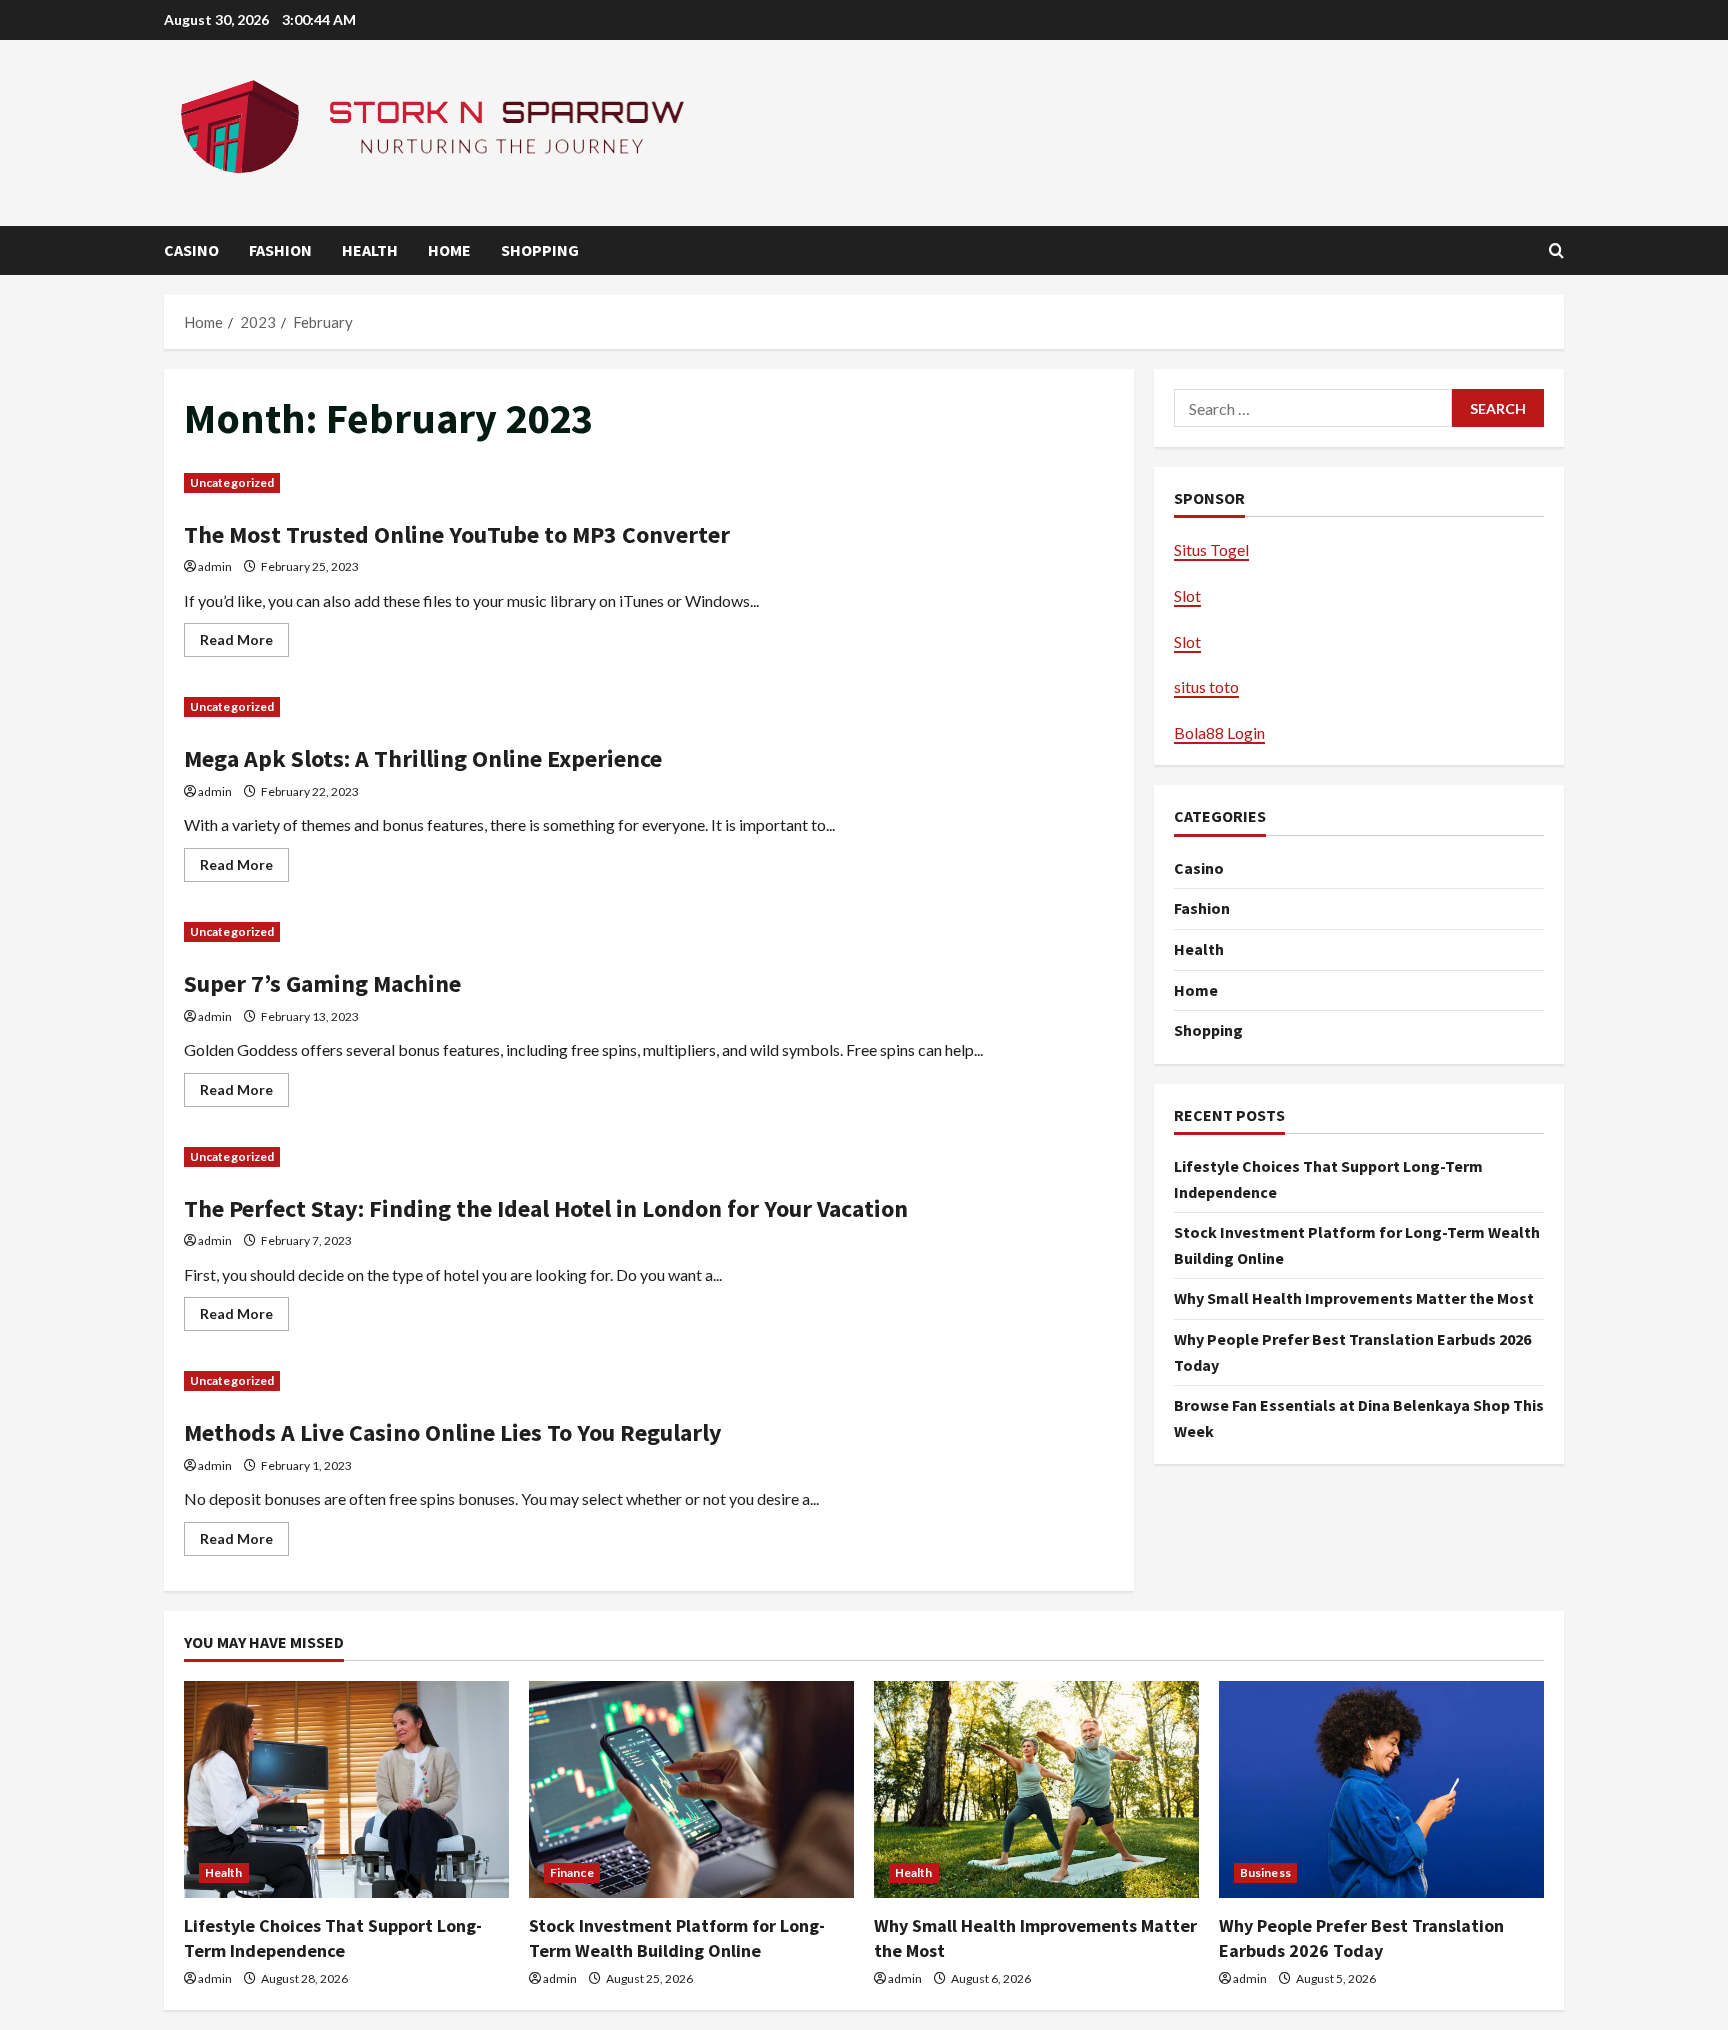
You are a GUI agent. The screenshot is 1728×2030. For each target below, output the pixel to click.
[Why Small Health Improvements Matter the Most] (1036, 1789)
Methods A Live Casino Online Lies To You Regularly (453, 1432)
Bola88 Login (1219, 732)
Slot (1187, 595)
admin (215, 566)
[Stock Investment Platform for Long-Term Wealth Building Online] (691, 1789)
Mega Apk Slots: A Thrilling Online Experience (423, 758)
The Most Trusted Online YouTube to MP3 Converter (457, 534)
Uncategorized (232, 482)
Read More (244, 643)
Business (1265, 1872)
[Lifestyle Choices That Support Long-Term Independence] (346, 1789)
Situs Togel (1211, 549)
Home (449, 250)
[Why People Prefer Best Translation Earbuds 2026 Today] (1381, 1789)
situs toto (1206, 686)
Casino (191, 250)
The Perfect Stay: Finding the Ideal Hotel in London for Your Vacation (546, 1208)
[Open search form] (1556, 250)
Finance (572, 1872)
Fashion (280, 250)
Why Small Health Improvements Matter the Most (1354, 1298)
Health (370, 250)
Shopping (540, 250)
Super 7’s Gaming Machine (322, 983)
